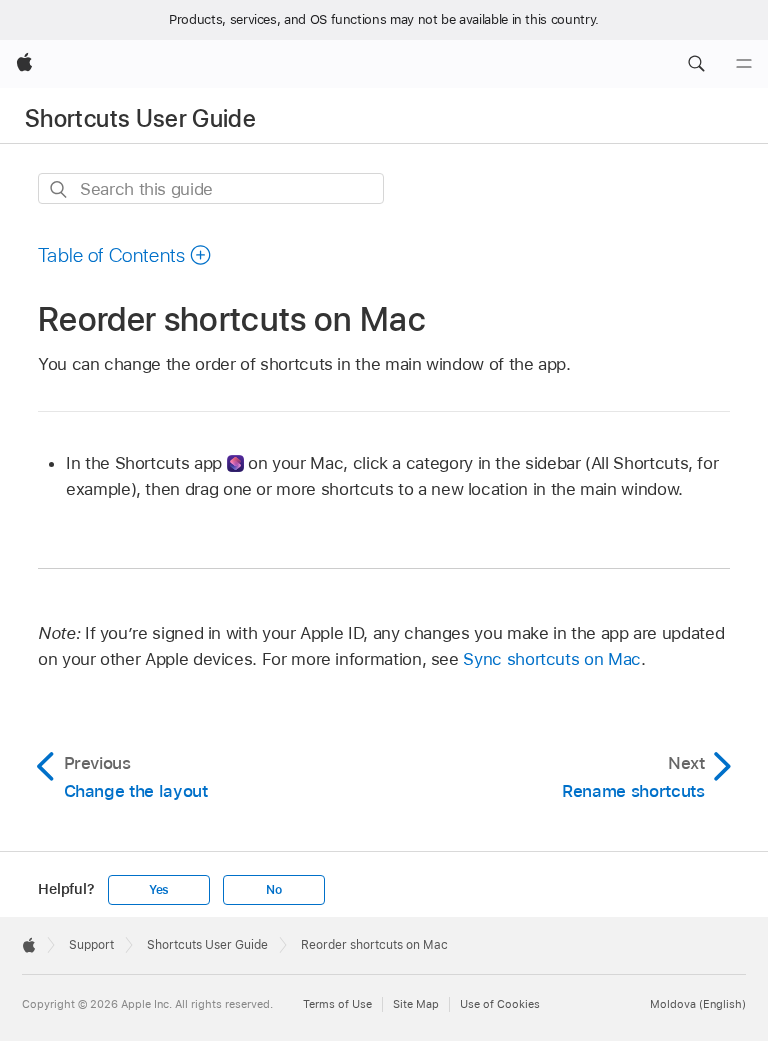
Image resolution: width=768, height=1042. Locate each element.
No (274, 890)
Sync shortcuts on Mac (552, 659)
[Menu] (744, 64)
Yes (159, 890)
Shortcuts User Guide (140, 118)
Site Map (416, 1004)
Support (91, 945)
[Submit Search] (59, 189)
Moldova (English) (698, 1004)
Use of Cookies (500, 1004)
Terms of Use (337, 1004)
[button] (696, 64)
